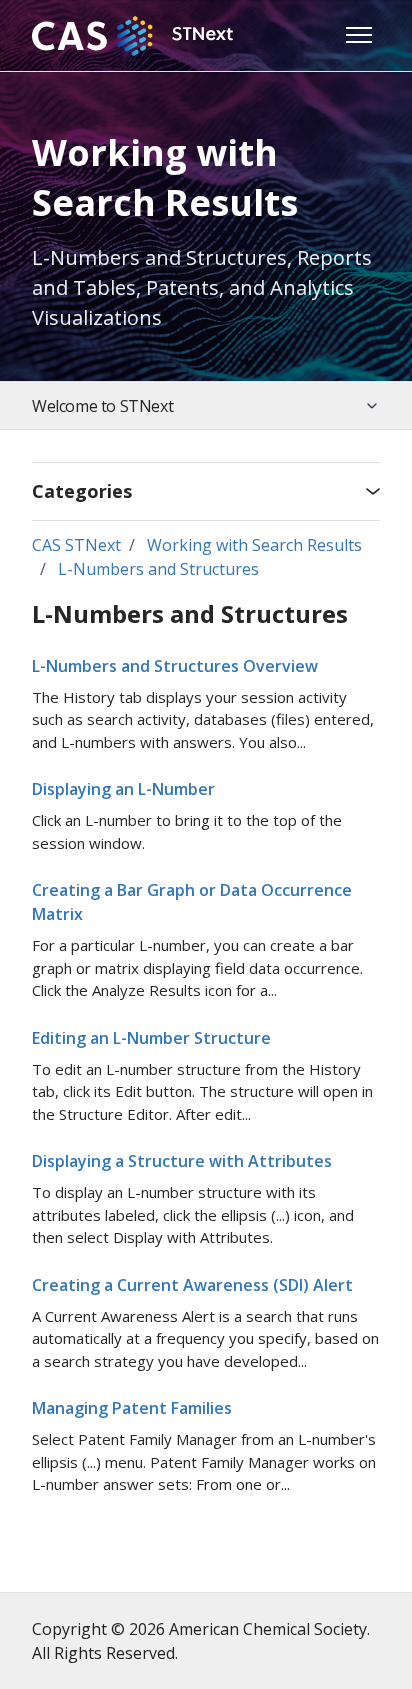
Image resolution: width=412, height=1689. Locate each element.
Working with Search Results (254, 545)
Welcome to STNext (102, 406)
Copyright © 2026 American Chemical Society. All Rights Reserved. (201, 1641)
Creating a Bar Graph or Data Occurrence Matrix (192, 902)
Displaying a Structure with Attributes (182, 1161)
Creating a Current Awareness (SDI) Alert (192, 1285)
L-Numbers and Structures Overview (175, 666)
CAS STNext (76, 545)
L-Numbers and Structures (158, 569)
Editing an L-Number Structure (151, 1038)
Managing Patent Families (132, 1408)
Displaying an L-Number (123, 789)
